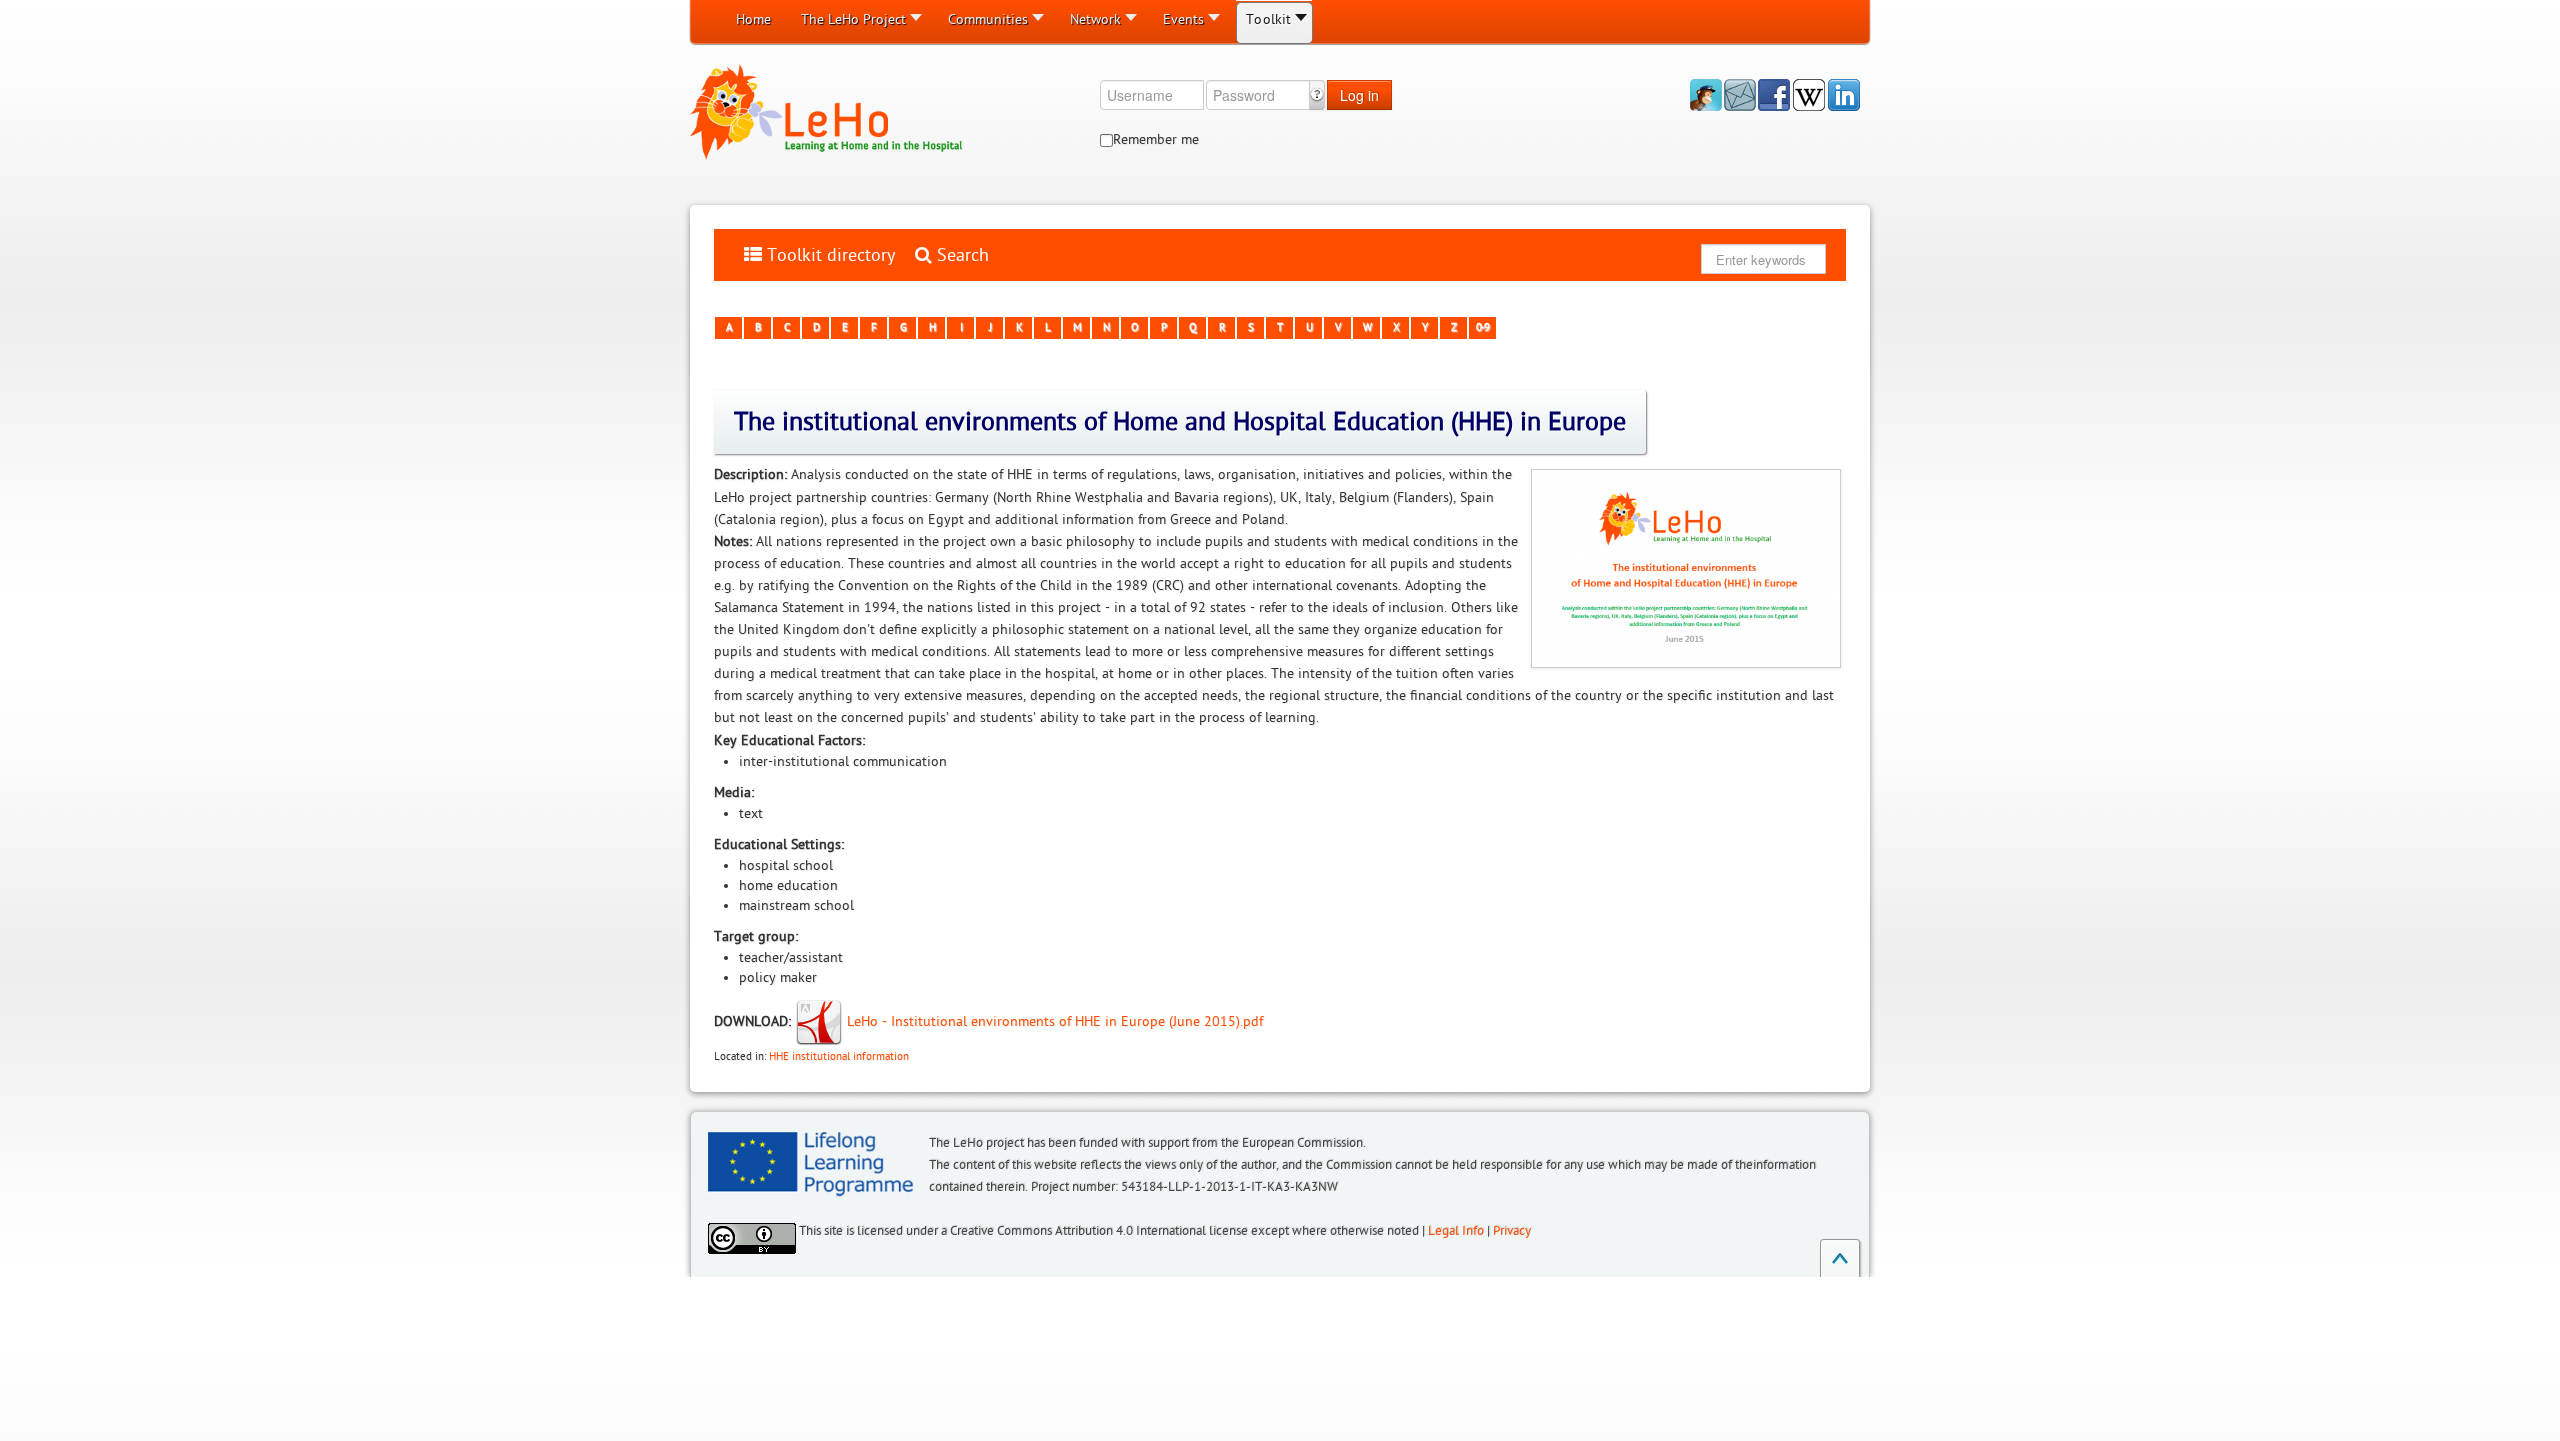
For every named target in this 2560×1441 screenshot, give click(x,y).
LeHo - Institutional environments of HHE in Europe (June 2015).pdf (1055, 1020)
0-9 (1482, 328)
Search (960, 255)
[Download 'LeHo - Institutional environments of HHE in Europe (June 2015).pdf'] (821, 1020)
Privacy (1512, 1231)
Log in (1359, 95)
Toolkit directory (828, 255)
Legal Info (1456, 1231)
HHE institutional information (839, 1056)
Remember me (1156, 139)
